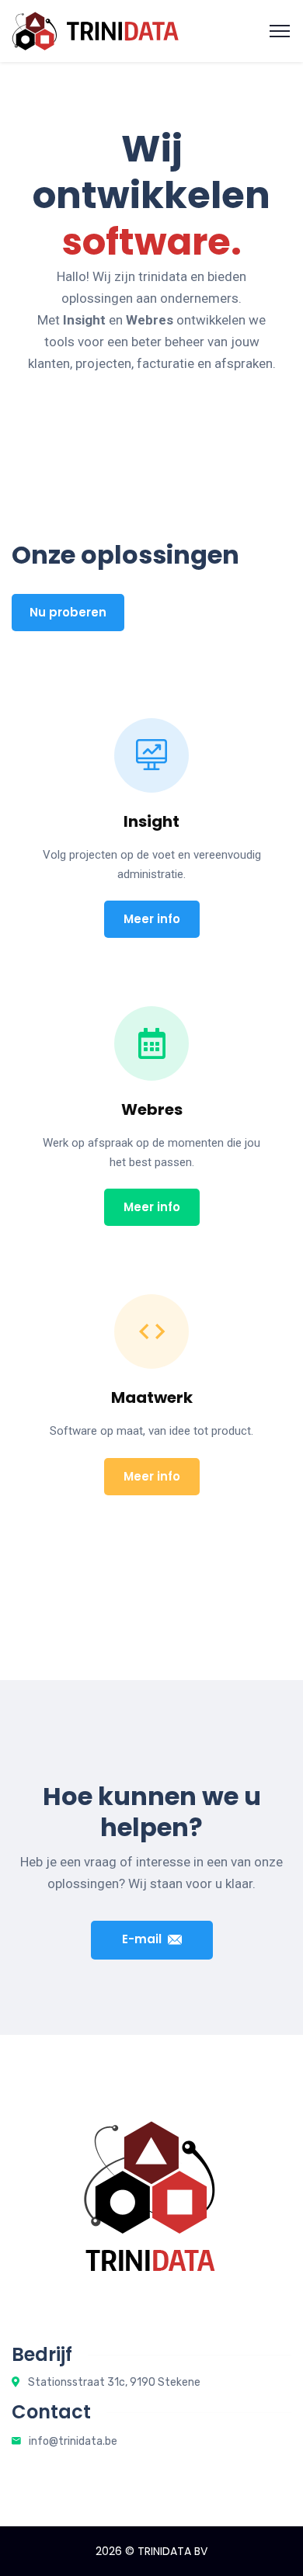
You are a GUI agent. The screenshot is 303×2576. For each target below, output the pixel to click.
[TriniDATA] (95, 30)
